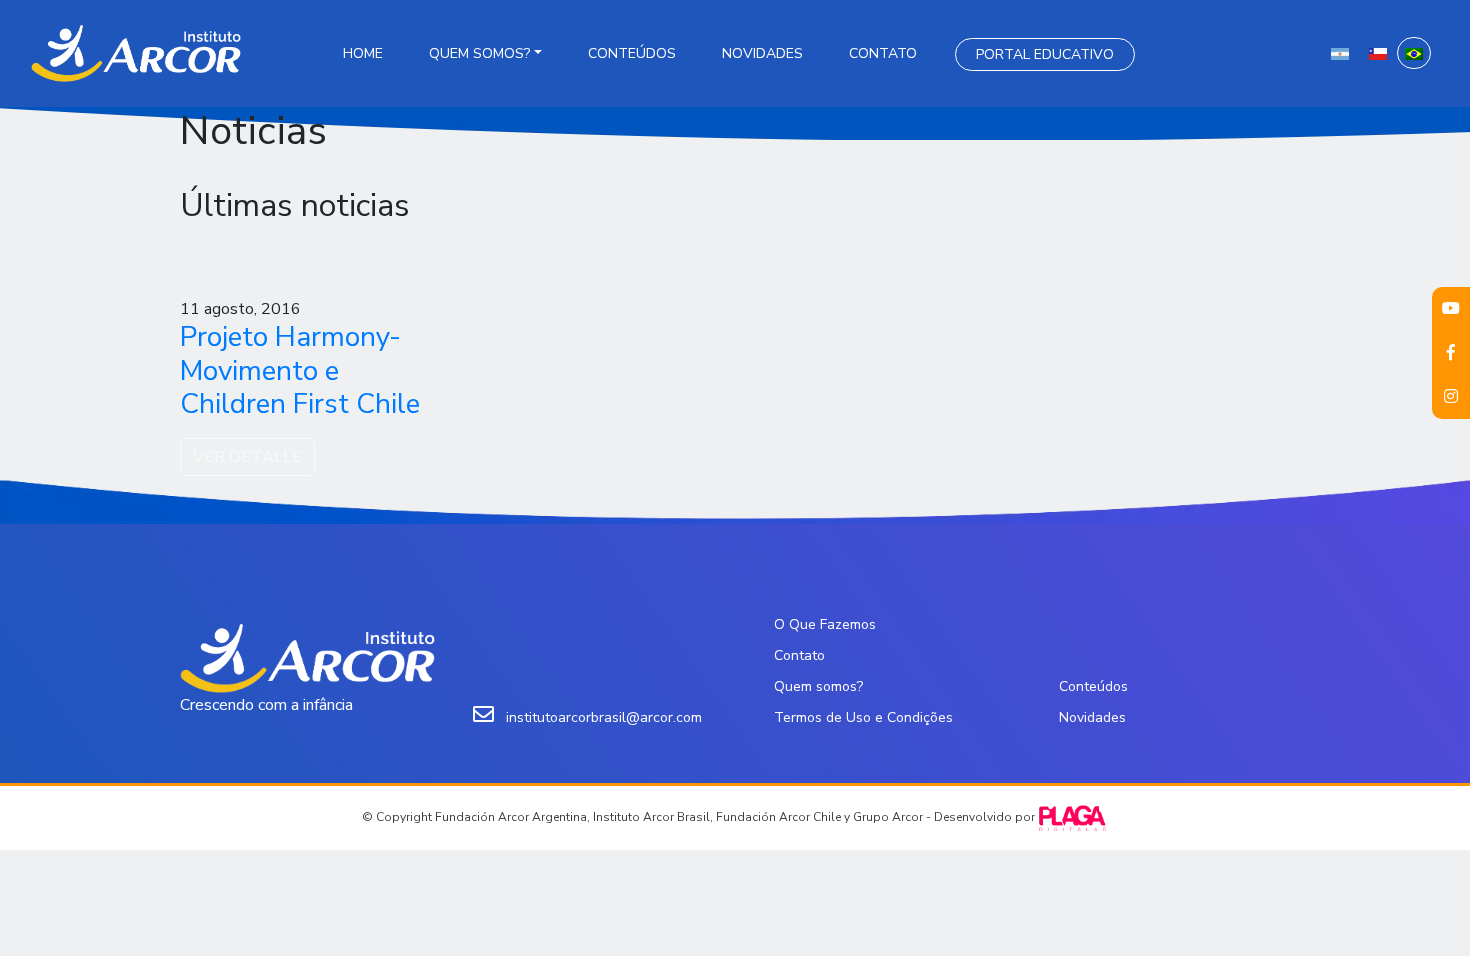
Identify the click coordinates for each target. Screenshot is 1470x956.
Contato (883, 53)
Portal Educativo (1045, 54)
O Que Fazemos (825, 624)
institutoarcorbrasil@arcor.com (604, 717)
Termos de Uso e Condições (863, 717)
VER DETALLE (247, 457)
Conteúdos (632, 53)
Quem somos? (479, 53)
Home (363, 53)
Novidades (762, 53)
